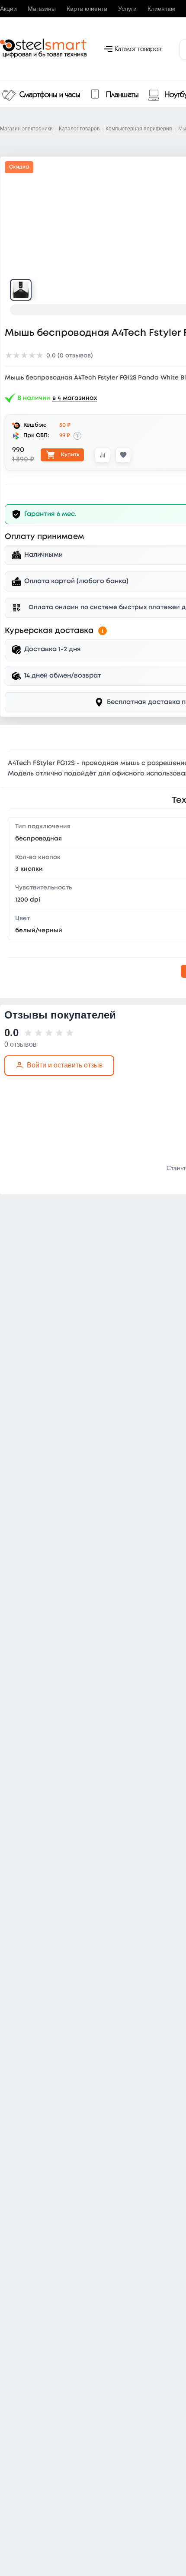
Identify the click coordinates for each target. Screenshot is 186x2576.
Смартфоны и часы (50, 95)
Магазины (42, 9)
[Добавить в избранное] (123, 455)
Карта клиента (87, 9)
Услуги (127, 9)
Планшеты (122, 95)
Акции (8, 9)
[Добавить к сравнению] (103, 455)
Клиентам (161, 9)
